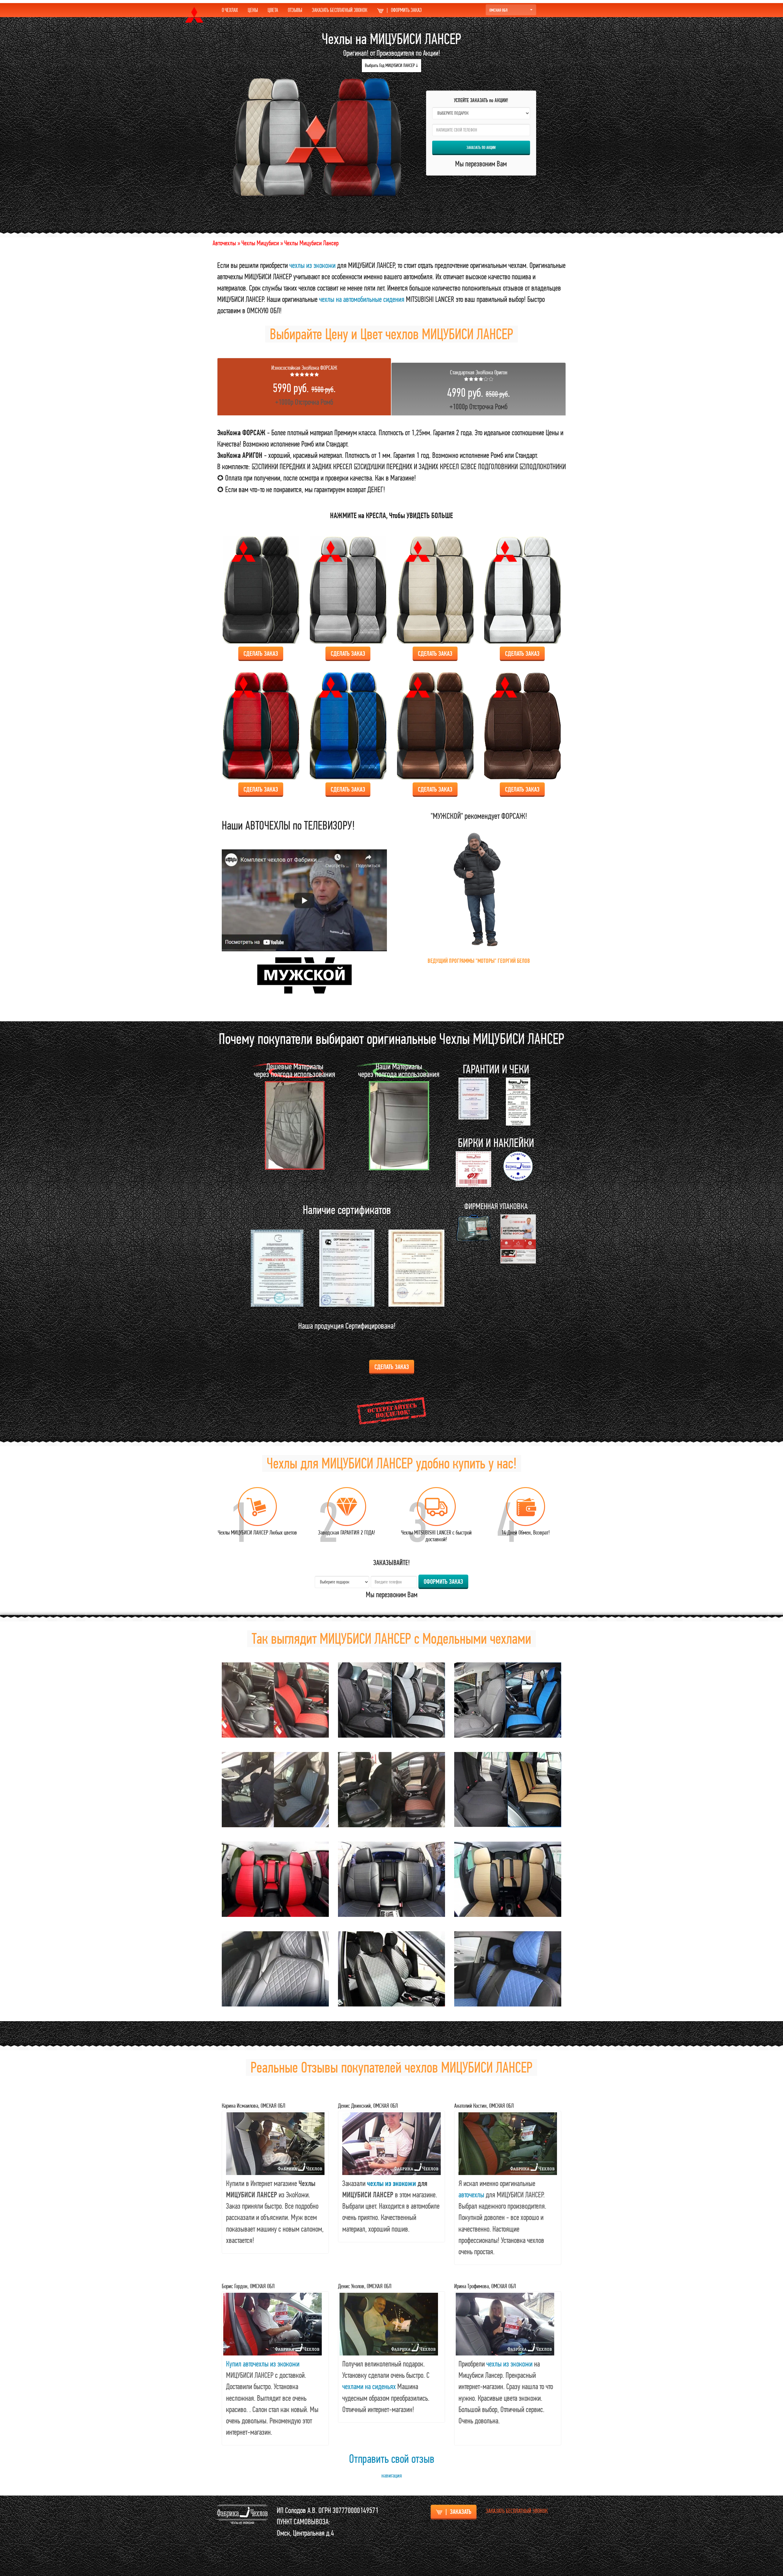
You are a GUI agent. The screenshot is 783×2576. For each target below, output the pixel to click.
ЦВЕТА (273, 10)
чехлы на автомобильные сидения (362, 299)
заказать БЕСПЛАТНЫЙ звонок (517, 2511)
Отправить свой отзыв (392, 2459)
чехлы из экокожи (312, 265)
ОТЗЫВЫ (295, 10)
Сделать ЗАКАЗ (261, 653)
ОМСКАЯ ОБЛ (498, 10)
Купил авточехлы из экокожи (263, 2364)
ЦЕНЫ (253, 10)
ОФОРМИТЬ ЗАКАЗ (404, 10)
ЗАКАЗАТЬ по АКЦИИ (481, 147)
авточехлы (471, 2195)
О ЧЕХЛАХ (230, 10)
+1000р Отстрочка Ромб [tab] (304, 385)
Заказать (458, 2512)
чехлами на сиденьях (369, 2386)
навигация (392, 2476)
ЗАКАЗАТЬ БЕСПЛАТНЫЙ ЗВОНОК (340, 10)
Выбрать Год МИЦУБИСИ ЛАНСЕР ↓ (391, 65)
